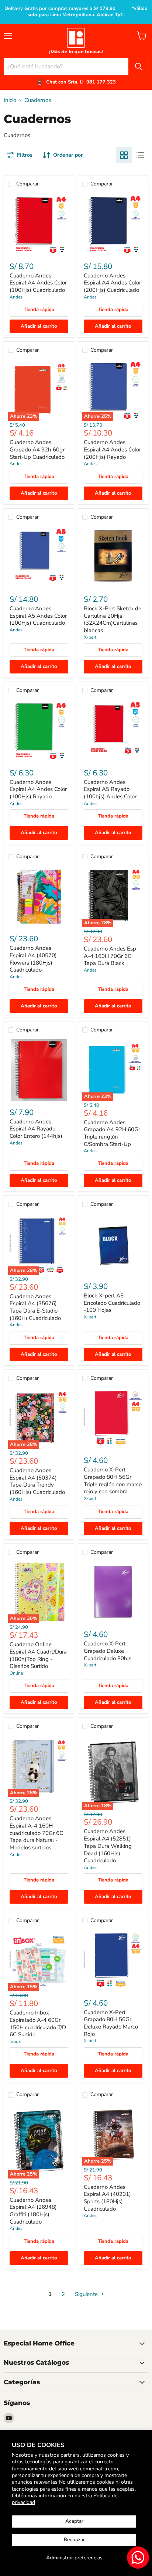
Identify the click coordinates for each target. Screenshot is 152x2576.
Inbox (15, 2041)
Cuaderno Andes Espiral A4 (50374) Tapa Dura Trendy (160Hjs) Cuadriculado (37, 1481)
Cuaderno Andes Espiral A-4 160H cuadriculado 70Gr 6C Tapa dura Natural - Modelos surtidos (36, 1833)
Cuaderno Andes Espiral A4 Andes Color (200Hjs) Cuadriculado (112, 283)
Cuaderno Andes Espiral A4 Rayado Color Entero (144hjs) (36, 1129)
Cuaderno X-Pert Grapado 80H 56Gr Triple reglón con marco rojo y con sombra (113, 1480)
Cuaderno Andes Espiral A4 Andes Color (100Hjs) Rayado (38, 789)
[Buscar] (138, 66)
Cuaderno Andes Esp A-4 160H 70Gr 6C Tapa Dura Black (110, 956)
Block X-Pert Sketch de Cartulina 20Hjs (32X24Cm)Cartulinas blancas (113, 619)
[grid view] (124, 155)
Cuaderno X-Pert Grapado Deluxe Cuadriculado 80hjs (108, 1651)
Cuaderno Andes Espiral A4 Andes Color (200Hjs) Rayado (112, 449)
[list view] (140, 155)
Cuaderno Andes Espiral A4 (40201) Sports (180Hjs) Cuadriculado (107, 2198)
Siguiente (87, 2294)
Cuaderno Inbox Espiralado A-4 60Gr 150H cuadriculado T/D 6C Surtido (38, 2024)
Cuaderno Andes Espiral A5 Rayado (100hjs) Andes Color (110, 789)
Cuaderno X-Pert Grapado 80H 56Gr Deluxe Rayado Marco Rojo (111, 2023)
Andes (16, 297)
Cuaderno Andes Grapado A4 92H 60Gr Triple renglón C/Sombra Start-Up (112, 1133)
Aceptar (74, 2521)
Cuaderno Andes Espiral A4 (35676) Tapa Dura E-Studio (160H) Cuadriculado (35, 1307)
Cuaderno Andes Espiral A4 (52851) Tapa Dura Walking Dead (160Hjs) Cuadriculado (108, 1846)
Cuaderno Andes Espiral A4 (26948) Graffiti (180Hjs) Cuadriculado (33, 2211)
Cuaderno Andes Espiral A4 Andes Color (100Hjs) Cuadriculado (38, 283)
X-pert (90, 637)
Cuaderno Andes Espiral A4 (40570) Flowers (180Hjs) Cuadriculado (33, 959)
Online (16, 1673)
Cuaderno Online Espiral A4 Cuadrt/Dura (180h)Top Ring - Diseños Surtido (38, 1655)
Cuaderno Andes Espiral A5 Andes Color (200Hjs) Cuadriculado (38, 616)
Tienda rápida (39, 310)
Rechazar (74, 2540)
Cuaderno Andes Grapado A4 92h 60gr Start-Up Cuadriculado (37, 449)
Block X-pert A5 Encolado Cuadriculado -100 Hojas (112, 1303)
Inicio (10, 100)
